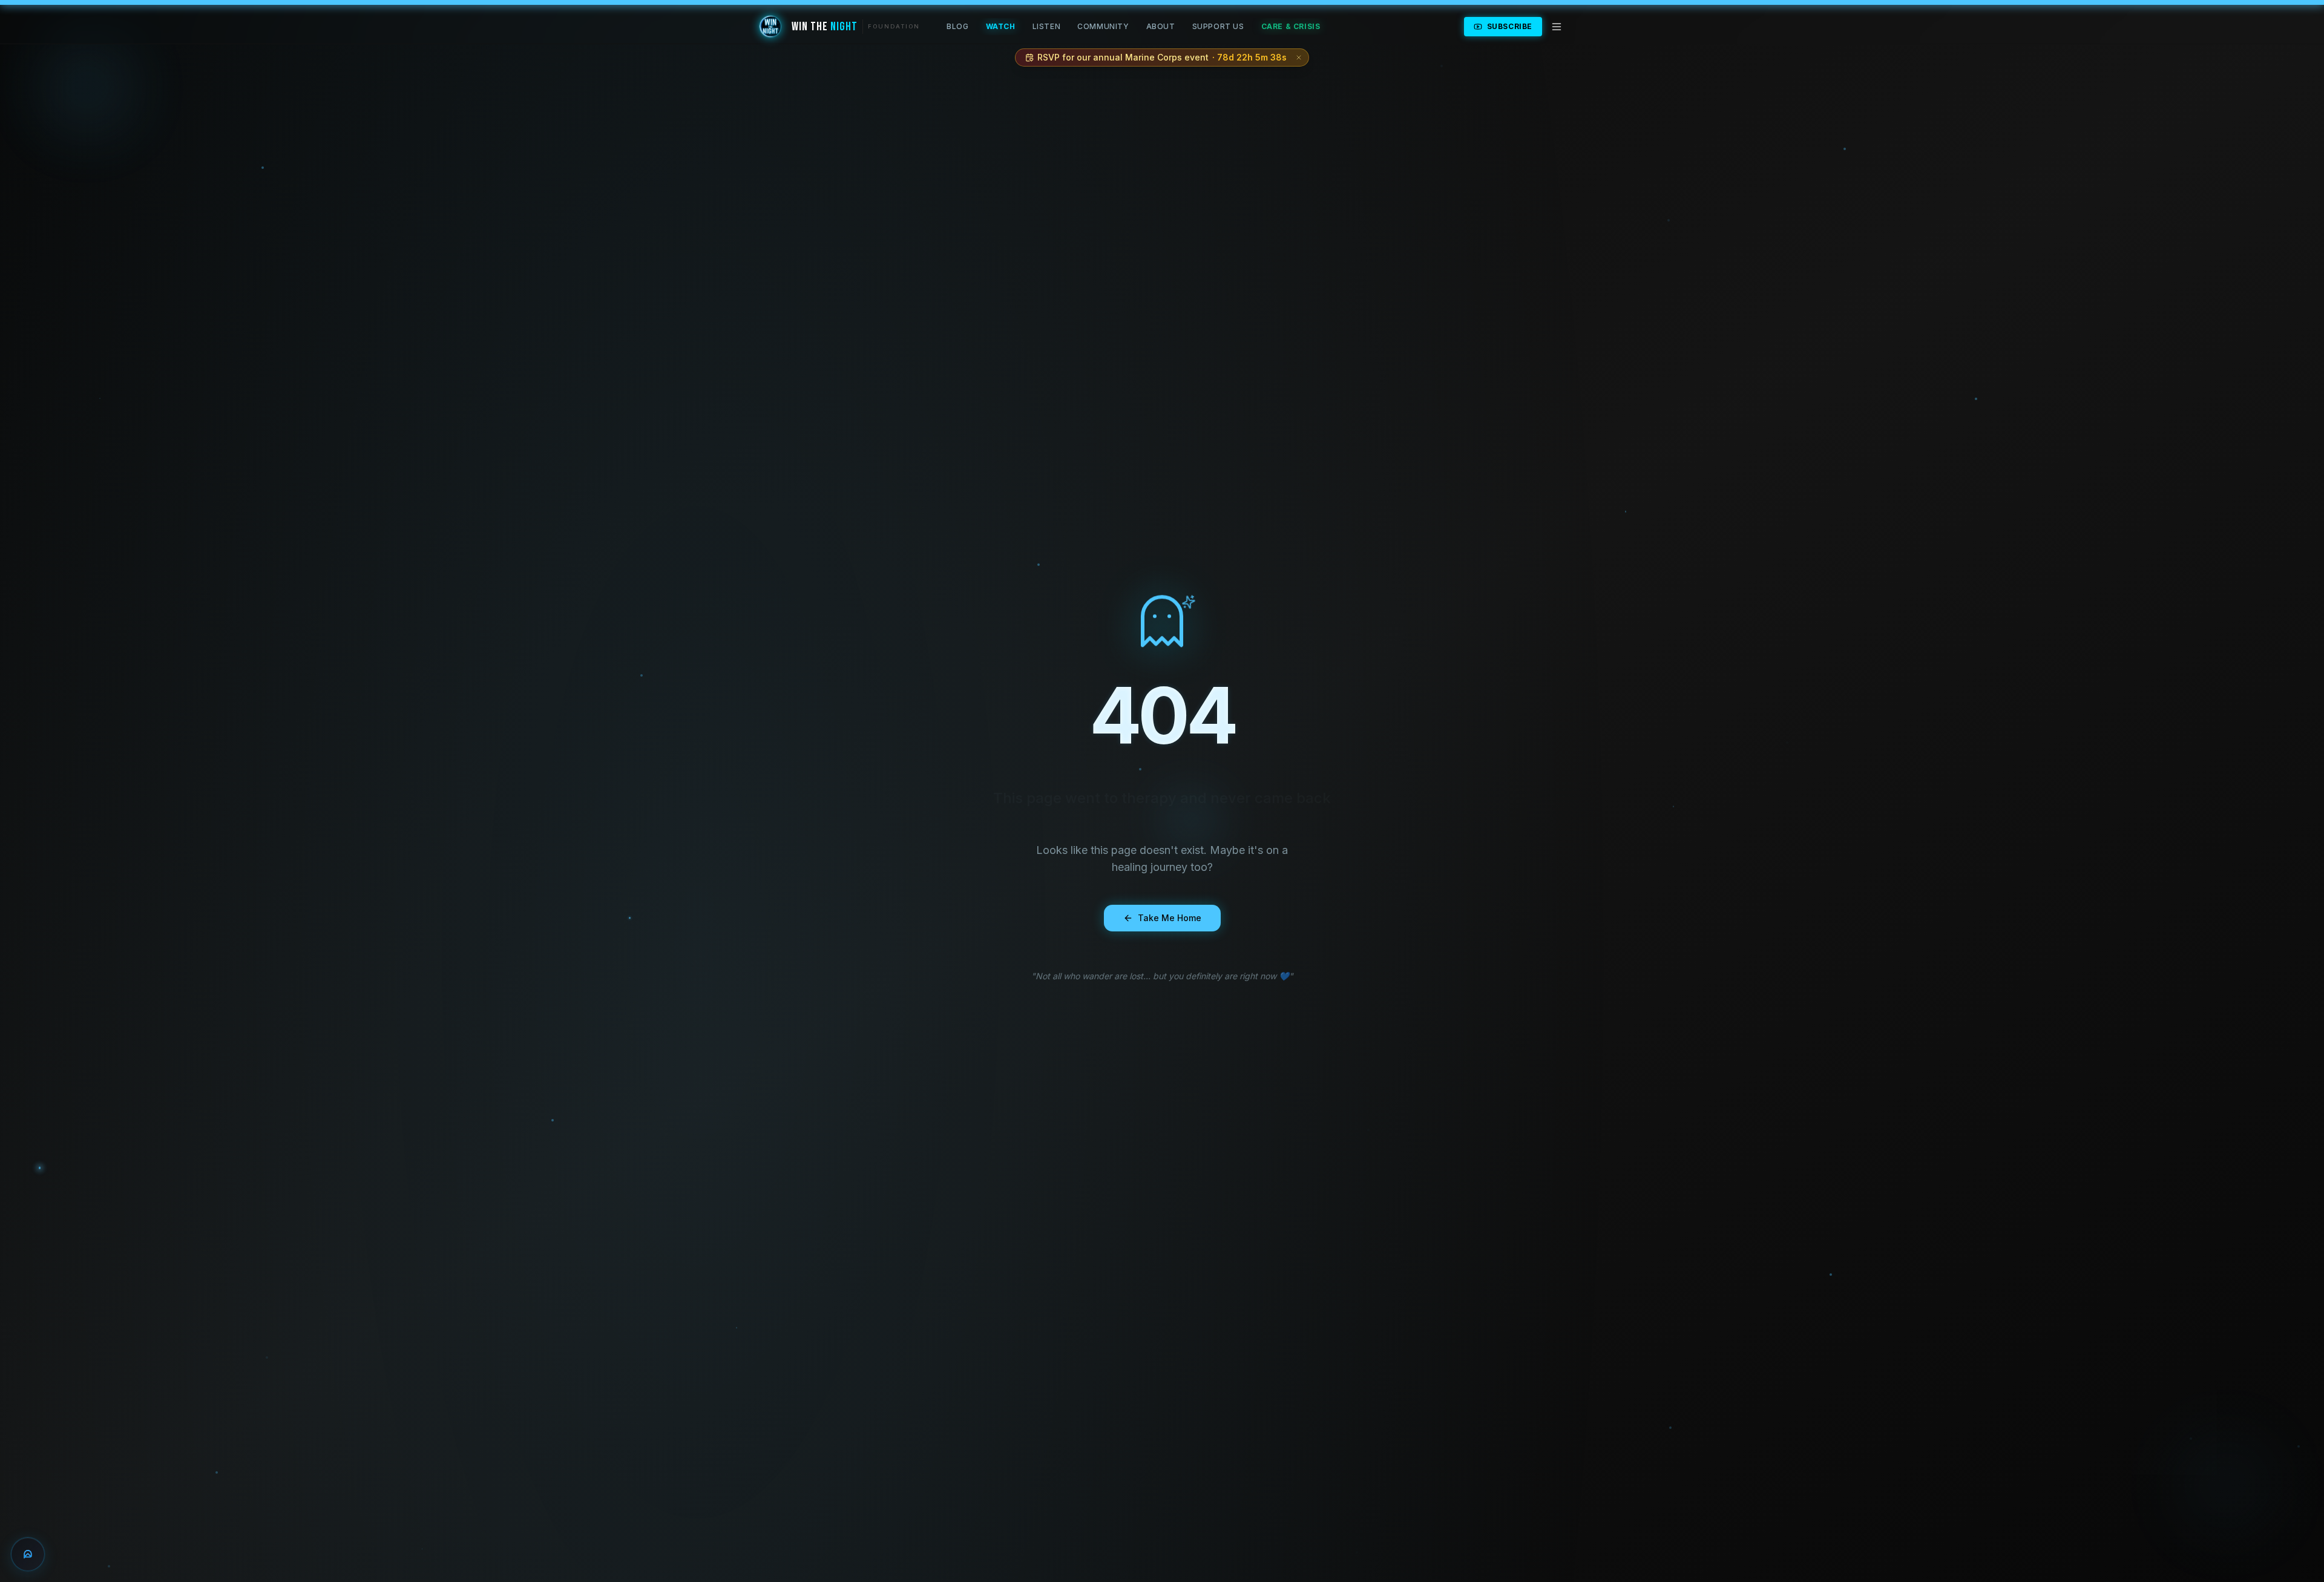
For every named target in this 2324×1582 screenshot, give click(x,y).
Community (1103, 26)
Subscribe (1510, 26)
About (1161, 26)
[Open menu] (1557, 27)
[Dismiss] (1299, 57)
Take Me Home (1170, 918)
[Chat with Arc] (28, 1554)
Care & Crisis (1291, 26)
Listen (1047, 26)
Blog (957, 26)
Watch (1001, 26)
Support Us (1218, 26)
